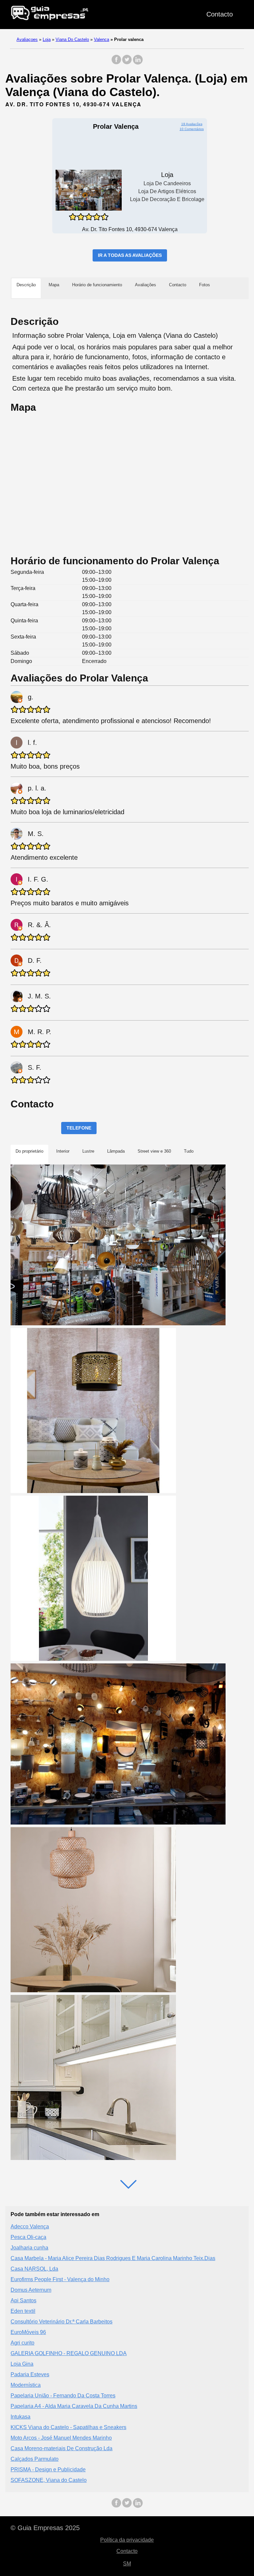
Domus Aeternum (31, 2290)
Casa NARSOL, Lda (34, 2269)
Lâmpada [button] (116, 1151)
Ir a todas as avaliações (130, 255)
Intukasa (21, 2417)
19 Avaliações (192, 124)
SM (127, 2564)
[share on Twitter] (127, 63)
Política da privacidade (127, 2540)
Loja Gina (22, 2364)
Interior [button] (63, 1151)
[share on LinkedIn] (138, 63)
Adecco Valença (30, 2227)
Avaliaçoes (27, 39)
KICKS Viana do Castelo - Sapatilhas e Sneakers (68, 2427)
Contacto (220, 14)
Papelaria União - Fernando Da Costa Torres (63, 2396)
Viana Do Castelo (72, 39)
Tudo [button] (189, 1151)
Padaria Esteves (30, 2374)
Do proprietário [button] (29, 1151)
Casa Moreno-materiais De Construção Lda (62, 2448)
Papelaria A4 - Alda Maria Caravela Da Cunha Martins (74, 2406)
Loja (47, 39)
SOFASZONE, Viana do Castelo (49, 2480)
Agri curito (22, 2343)
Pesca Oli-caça (28, 2237)
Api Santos (23, 2300)
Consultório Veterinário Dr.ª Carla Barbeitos (62, 2322)
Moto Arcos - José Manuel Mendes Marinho (61, 2438)
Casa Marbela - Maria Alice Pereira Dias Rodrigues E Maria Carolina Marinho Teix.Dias (113, 2258)
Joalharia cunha (29, 2248)
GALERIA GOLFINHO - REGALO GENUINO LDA (69, 2353)
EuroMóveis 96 (28, 2332)
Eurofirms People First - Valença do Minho (60, 2279)
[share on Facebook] (116, 63)
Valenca (102, 39)
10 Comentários (192, 129)
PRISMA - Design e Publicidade (48, 2470)
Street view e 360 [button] (154, 1151)
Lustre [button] (88, 1151)
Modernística (26, 2385)
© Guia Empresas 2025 (45, 2528)
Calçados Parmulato (35, 2459)
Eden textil (23, 2311)
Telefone (79, 1128)
